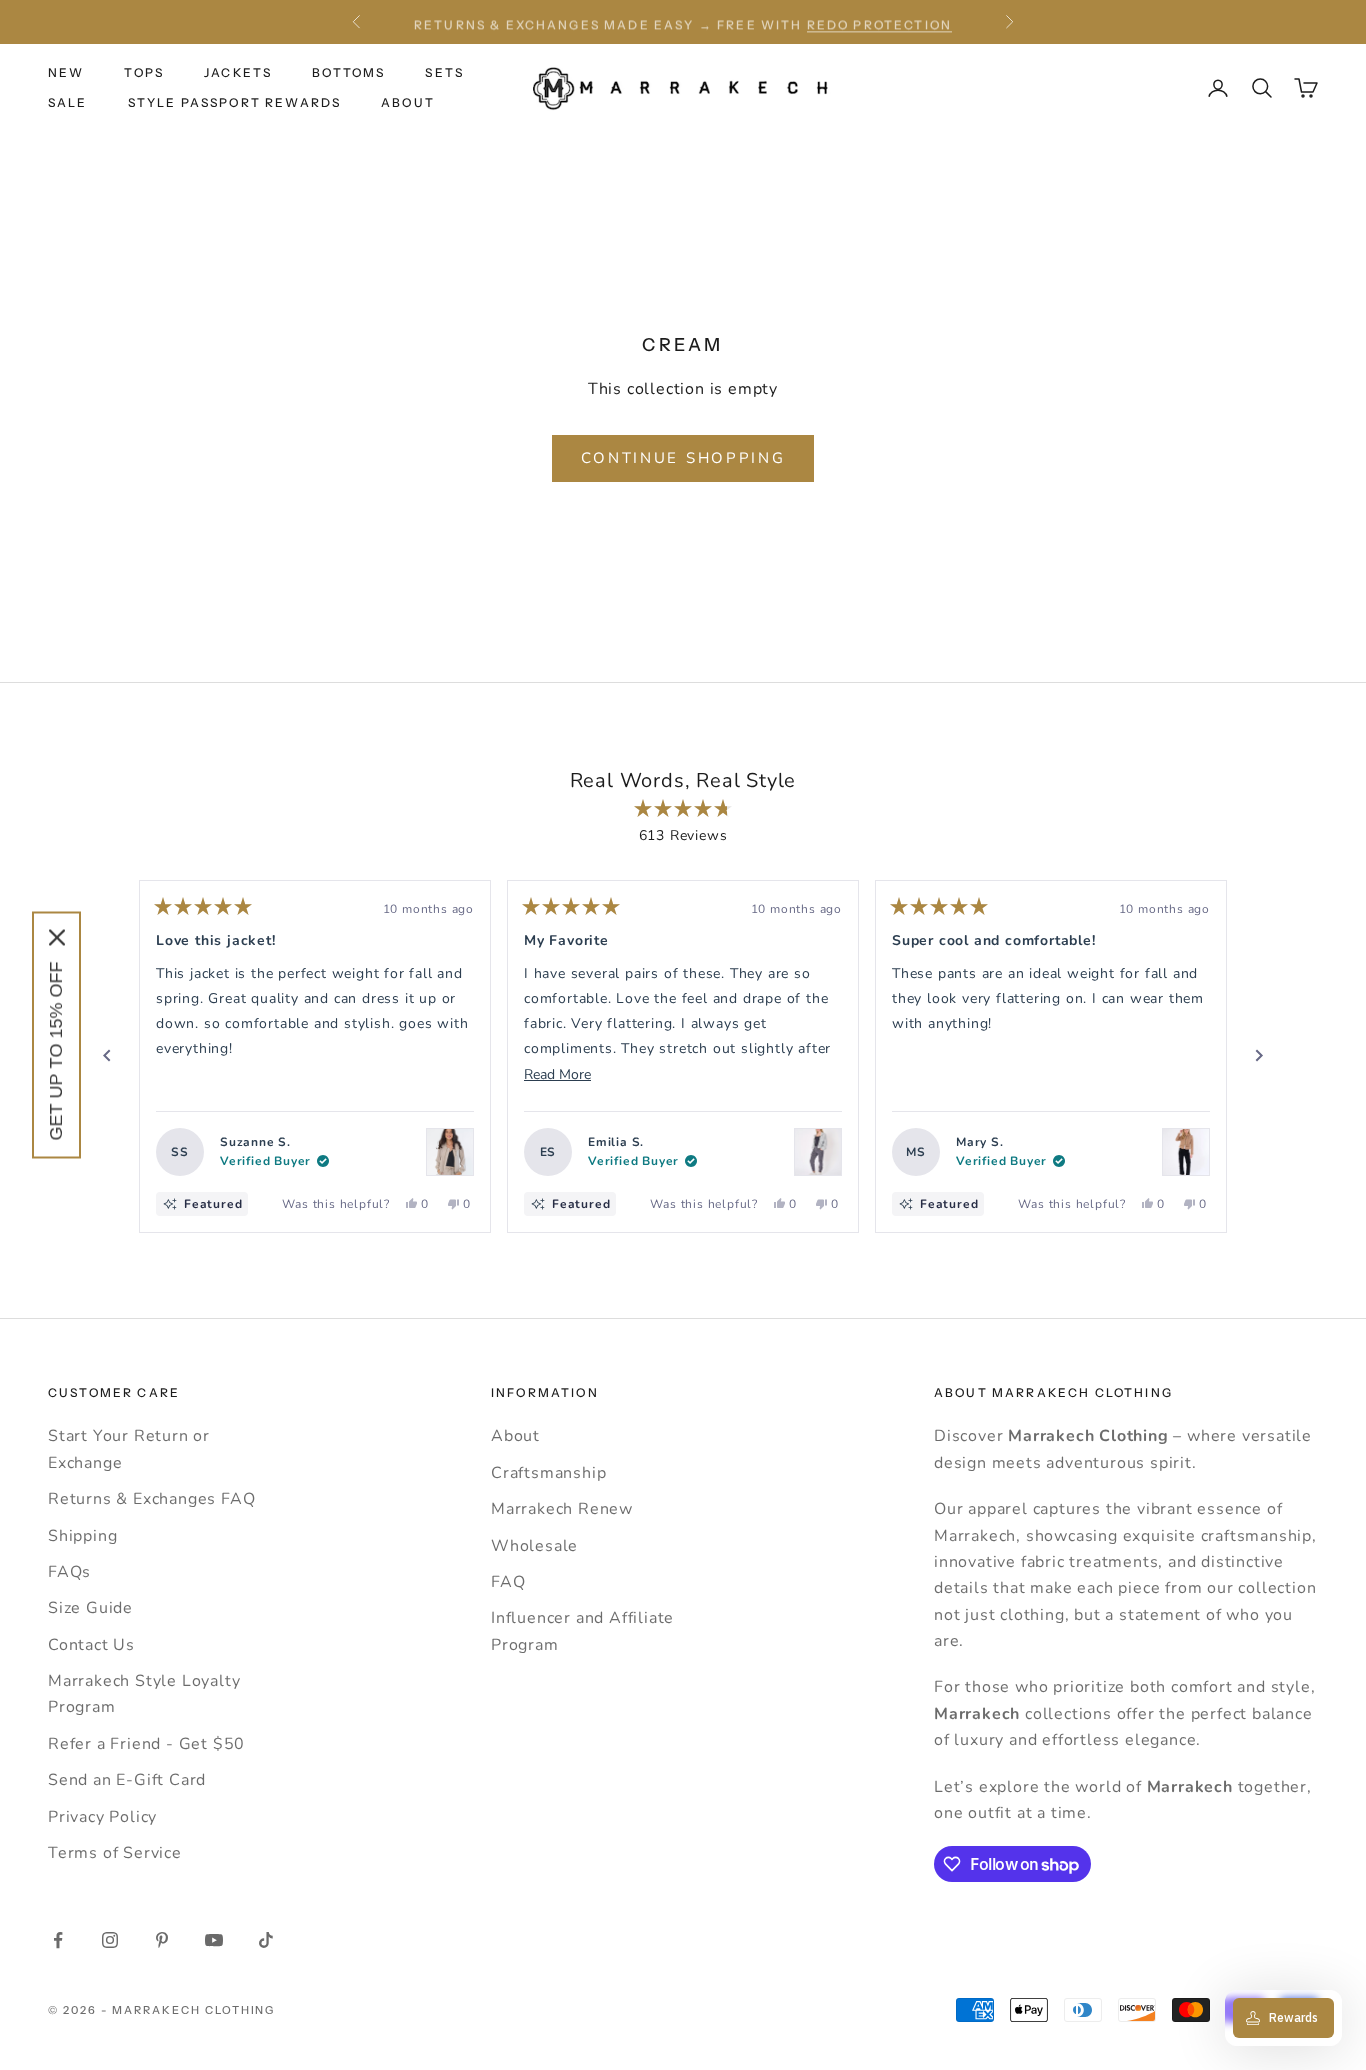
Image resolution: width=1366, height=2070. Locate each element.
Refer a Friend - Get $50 (146, 1744)
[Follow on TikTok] (266, 1940)
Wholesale (534, 1546)
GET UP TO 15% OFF (56, 1051)
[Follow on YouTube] (214, 1940)
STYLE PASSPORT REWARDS (235, 102)
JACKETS (238, 72)
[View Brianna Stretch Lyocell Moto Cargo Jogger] (1186, 1152)
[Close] (57, 938)
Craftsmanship (548, 1473)
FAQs (69, 1572)
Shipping (82, 1536)
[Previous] (107, 1056)
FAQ (508, 1582)
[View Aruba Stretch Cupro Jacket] (450, 1152)
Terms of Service (115, 1853)
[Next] (1259, 1056)
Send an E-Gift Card (127, 1780)
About (515, 1436)
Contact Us (91, 1645)
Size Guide (90, 1608)
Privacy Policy (102, 1817)
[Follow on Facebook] (58, 1940)
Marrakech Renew (562, 1509)
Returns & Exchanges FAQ (151, 1499)
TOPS (144, 72)
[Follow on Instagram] (110, 1940)
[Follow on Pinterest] (162, 1940)
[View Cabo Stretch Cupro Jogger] (818, 1152)
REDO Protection (879, 21)
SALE (68, 102)
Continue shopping (683, 458)
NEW (66, 72)
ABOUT (408, 102)
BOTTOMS (348, 72)
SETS (444, 72)
